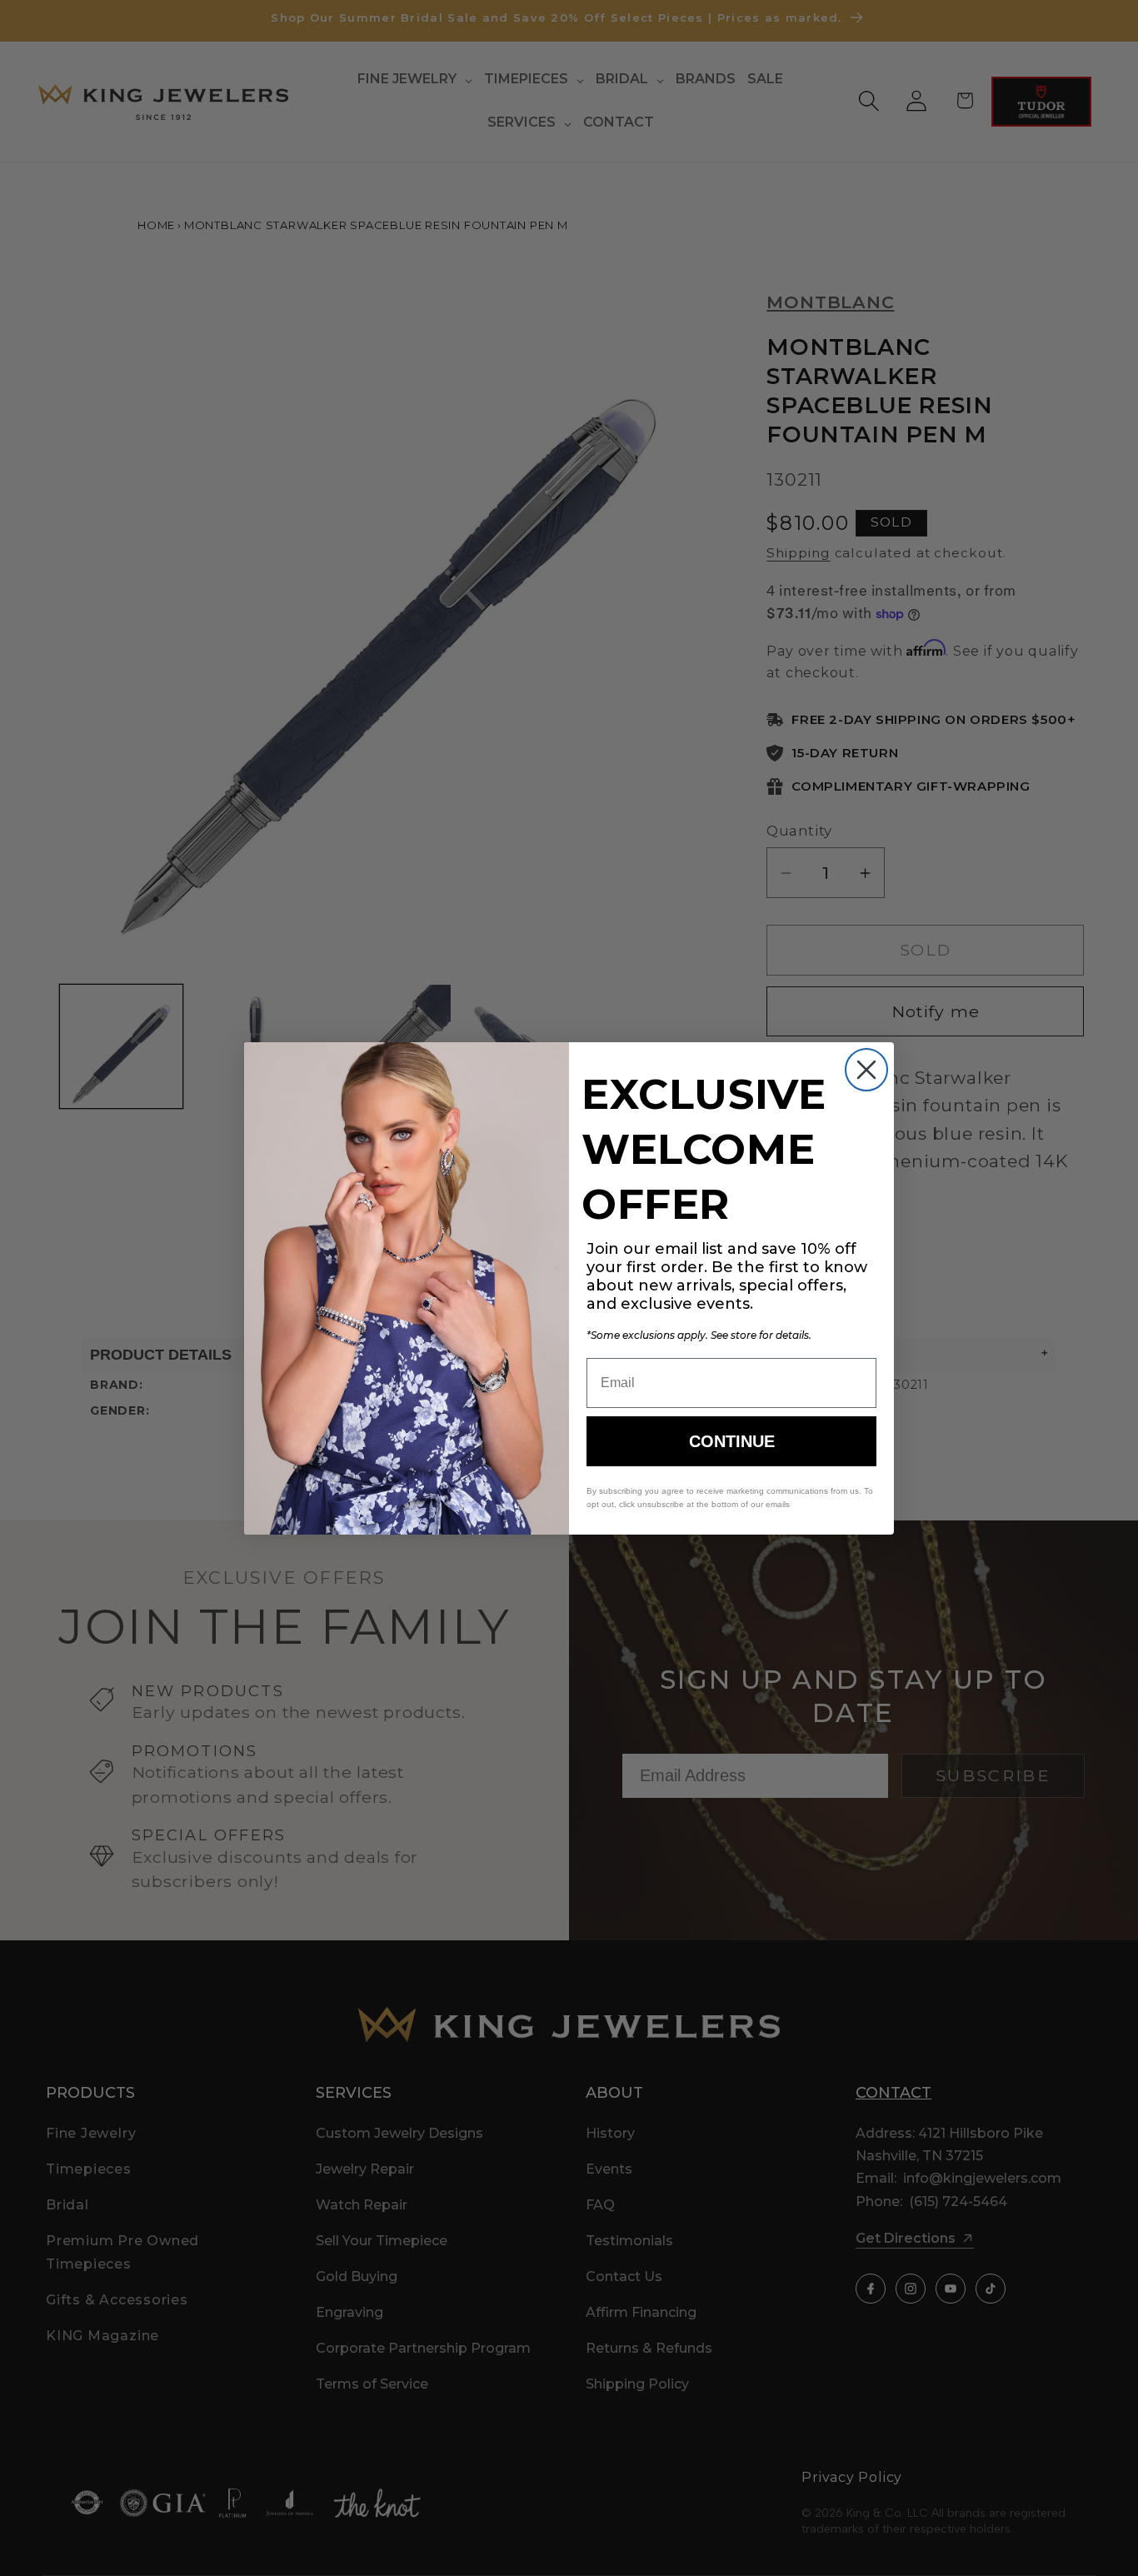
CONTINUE (732, 1441)
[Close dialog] (866, 1070)
